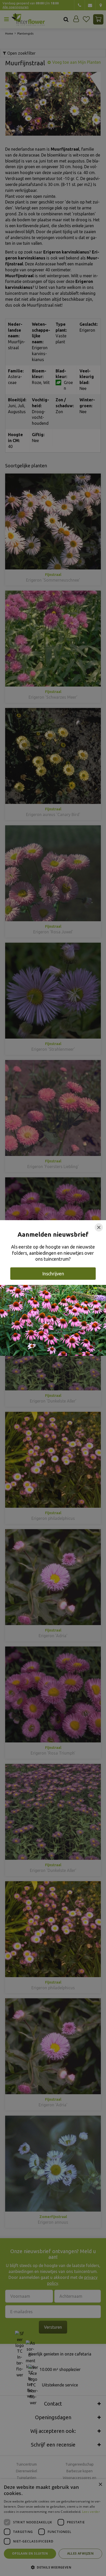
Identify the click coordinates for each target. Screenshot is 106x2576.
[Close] (99, 1227)
